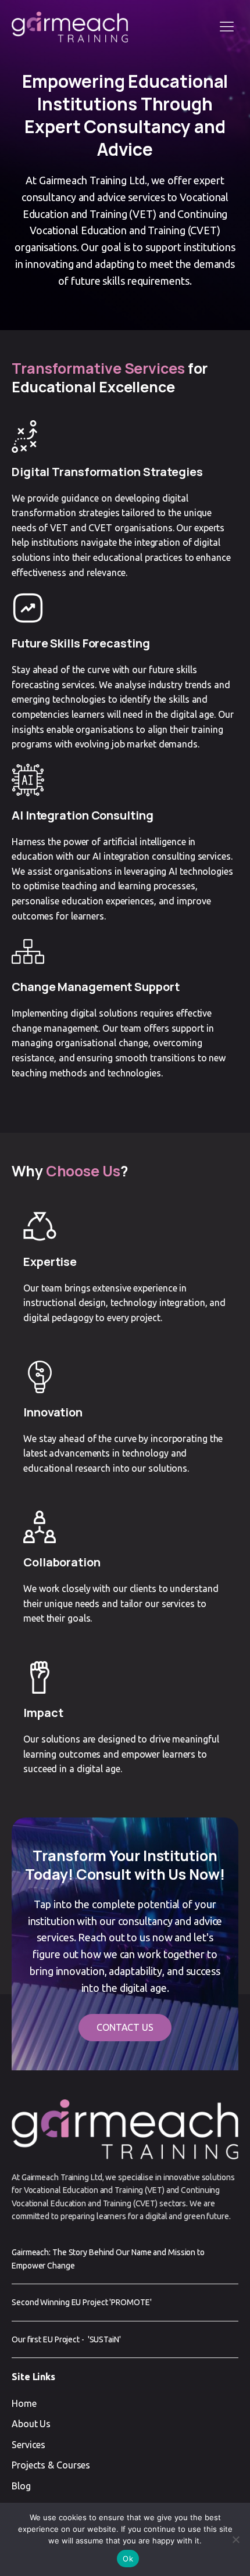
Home (24, 2403)
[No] (235, 2539)
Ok (128, 2559)
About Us (31, 2424)
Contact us (125, 2027)
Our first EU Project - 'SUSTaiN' (66, 2339)
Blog (21, 2486)
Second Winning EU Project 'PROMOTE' (82, 2302)
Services (28, 2445)
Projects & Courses (51, 2465)
